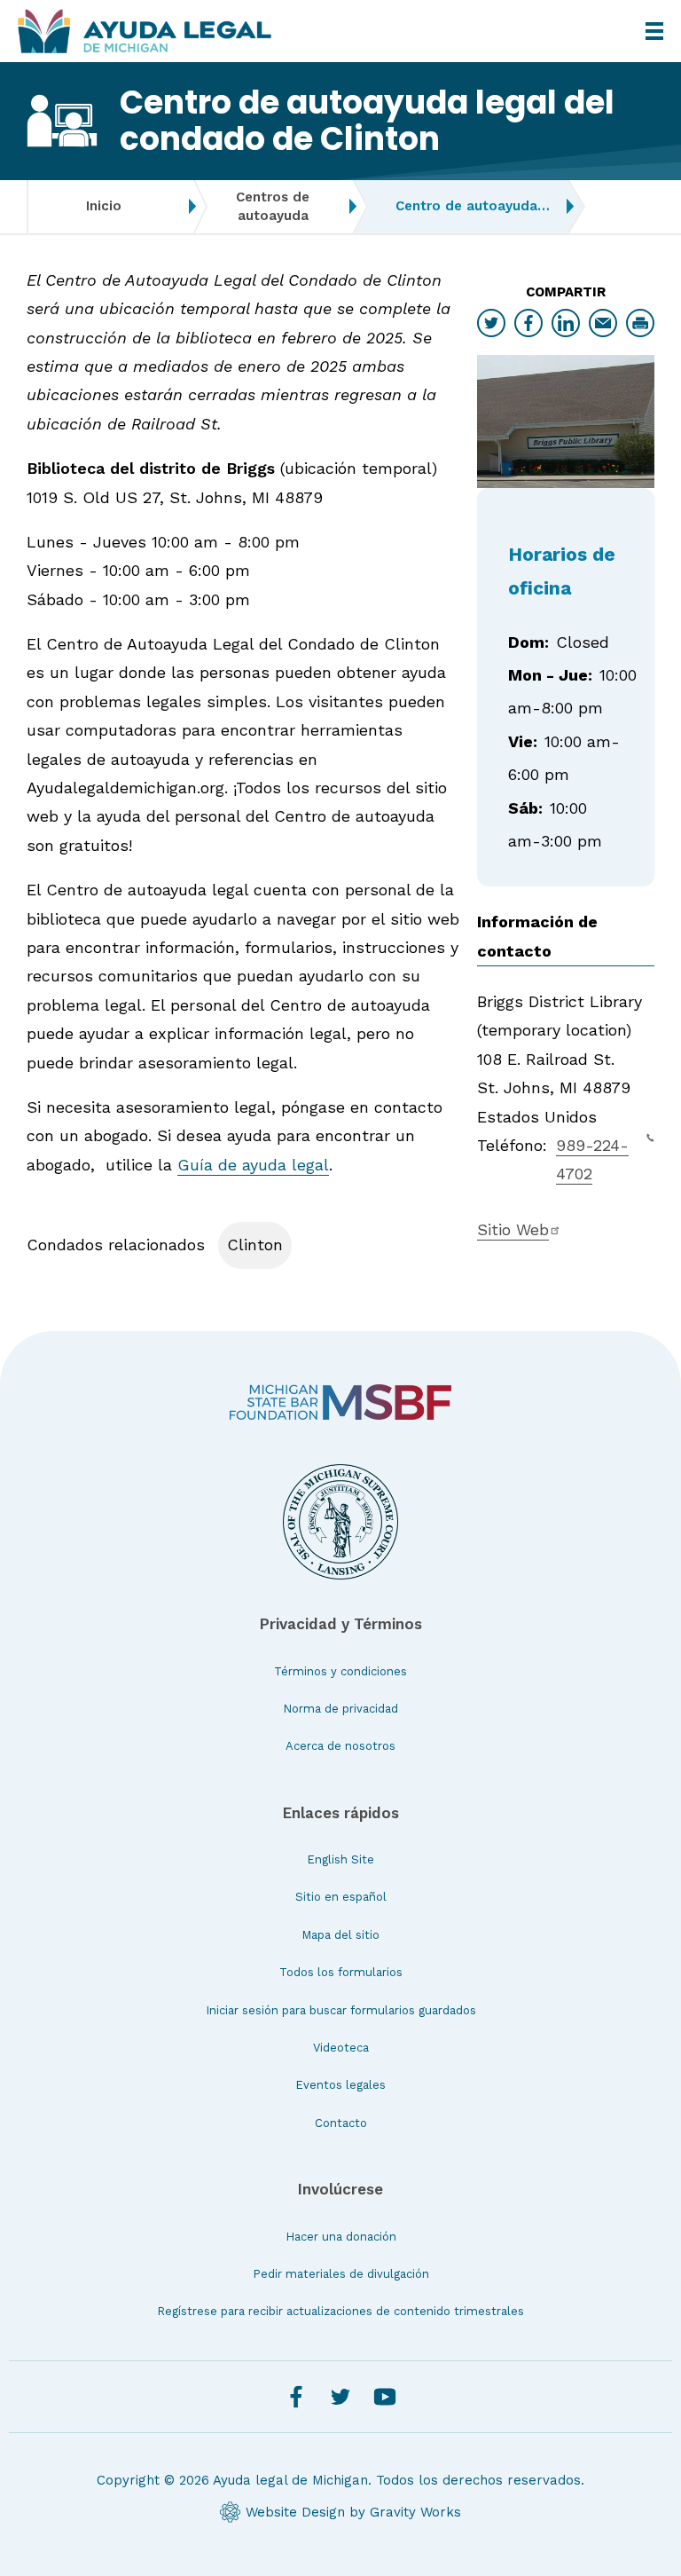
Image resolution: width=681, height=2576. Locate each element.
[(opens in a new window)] (340, 1402)
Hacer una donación (341, 2237)
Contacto (341, 2123)
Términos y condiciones (340, 1671)
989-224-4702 (592, 1159)
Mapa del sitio (340, 1935)
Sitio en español (341, 1897)
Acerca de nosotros (340, 1746)
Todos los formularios (341, 1972)
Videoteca (341, 2048)
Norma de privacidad (340, 1709)
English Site (340, 1859)
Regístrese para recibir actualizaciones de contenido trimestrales (340, 2311)
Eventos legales (340, 2085)
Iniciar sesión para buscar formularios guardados (341, 2010)
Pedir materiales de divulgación (341, 2274)
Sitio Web (513, 1229)
